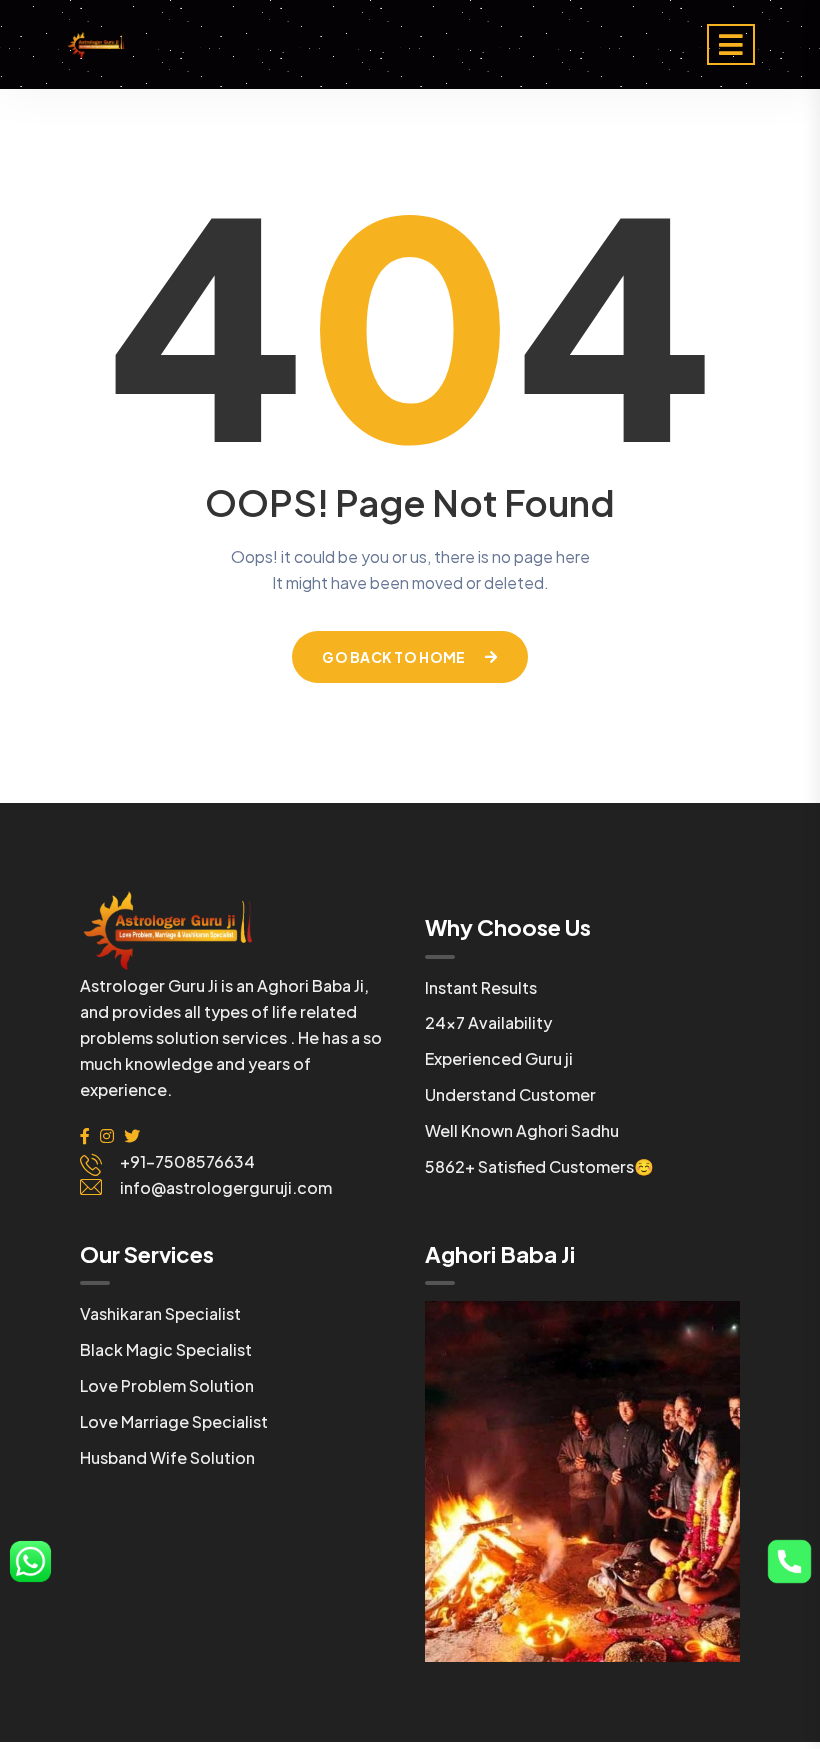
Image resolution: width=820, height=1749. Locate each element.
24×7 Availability (488, 1022)
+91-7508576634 (187, 1161)
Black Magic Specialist (166, 1349)
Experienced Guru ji (499, 1058)
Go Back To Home (393, 657)
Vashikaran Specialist (160, 1313)
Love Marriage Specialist (174, 1421)
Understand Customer (510, 1094)
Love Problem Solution (167, 1385)
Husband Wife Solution (167, 1457)
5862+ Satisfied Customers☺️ (539, 1166)
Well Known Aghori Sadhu (522, 1130)
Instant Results (481, 987)
